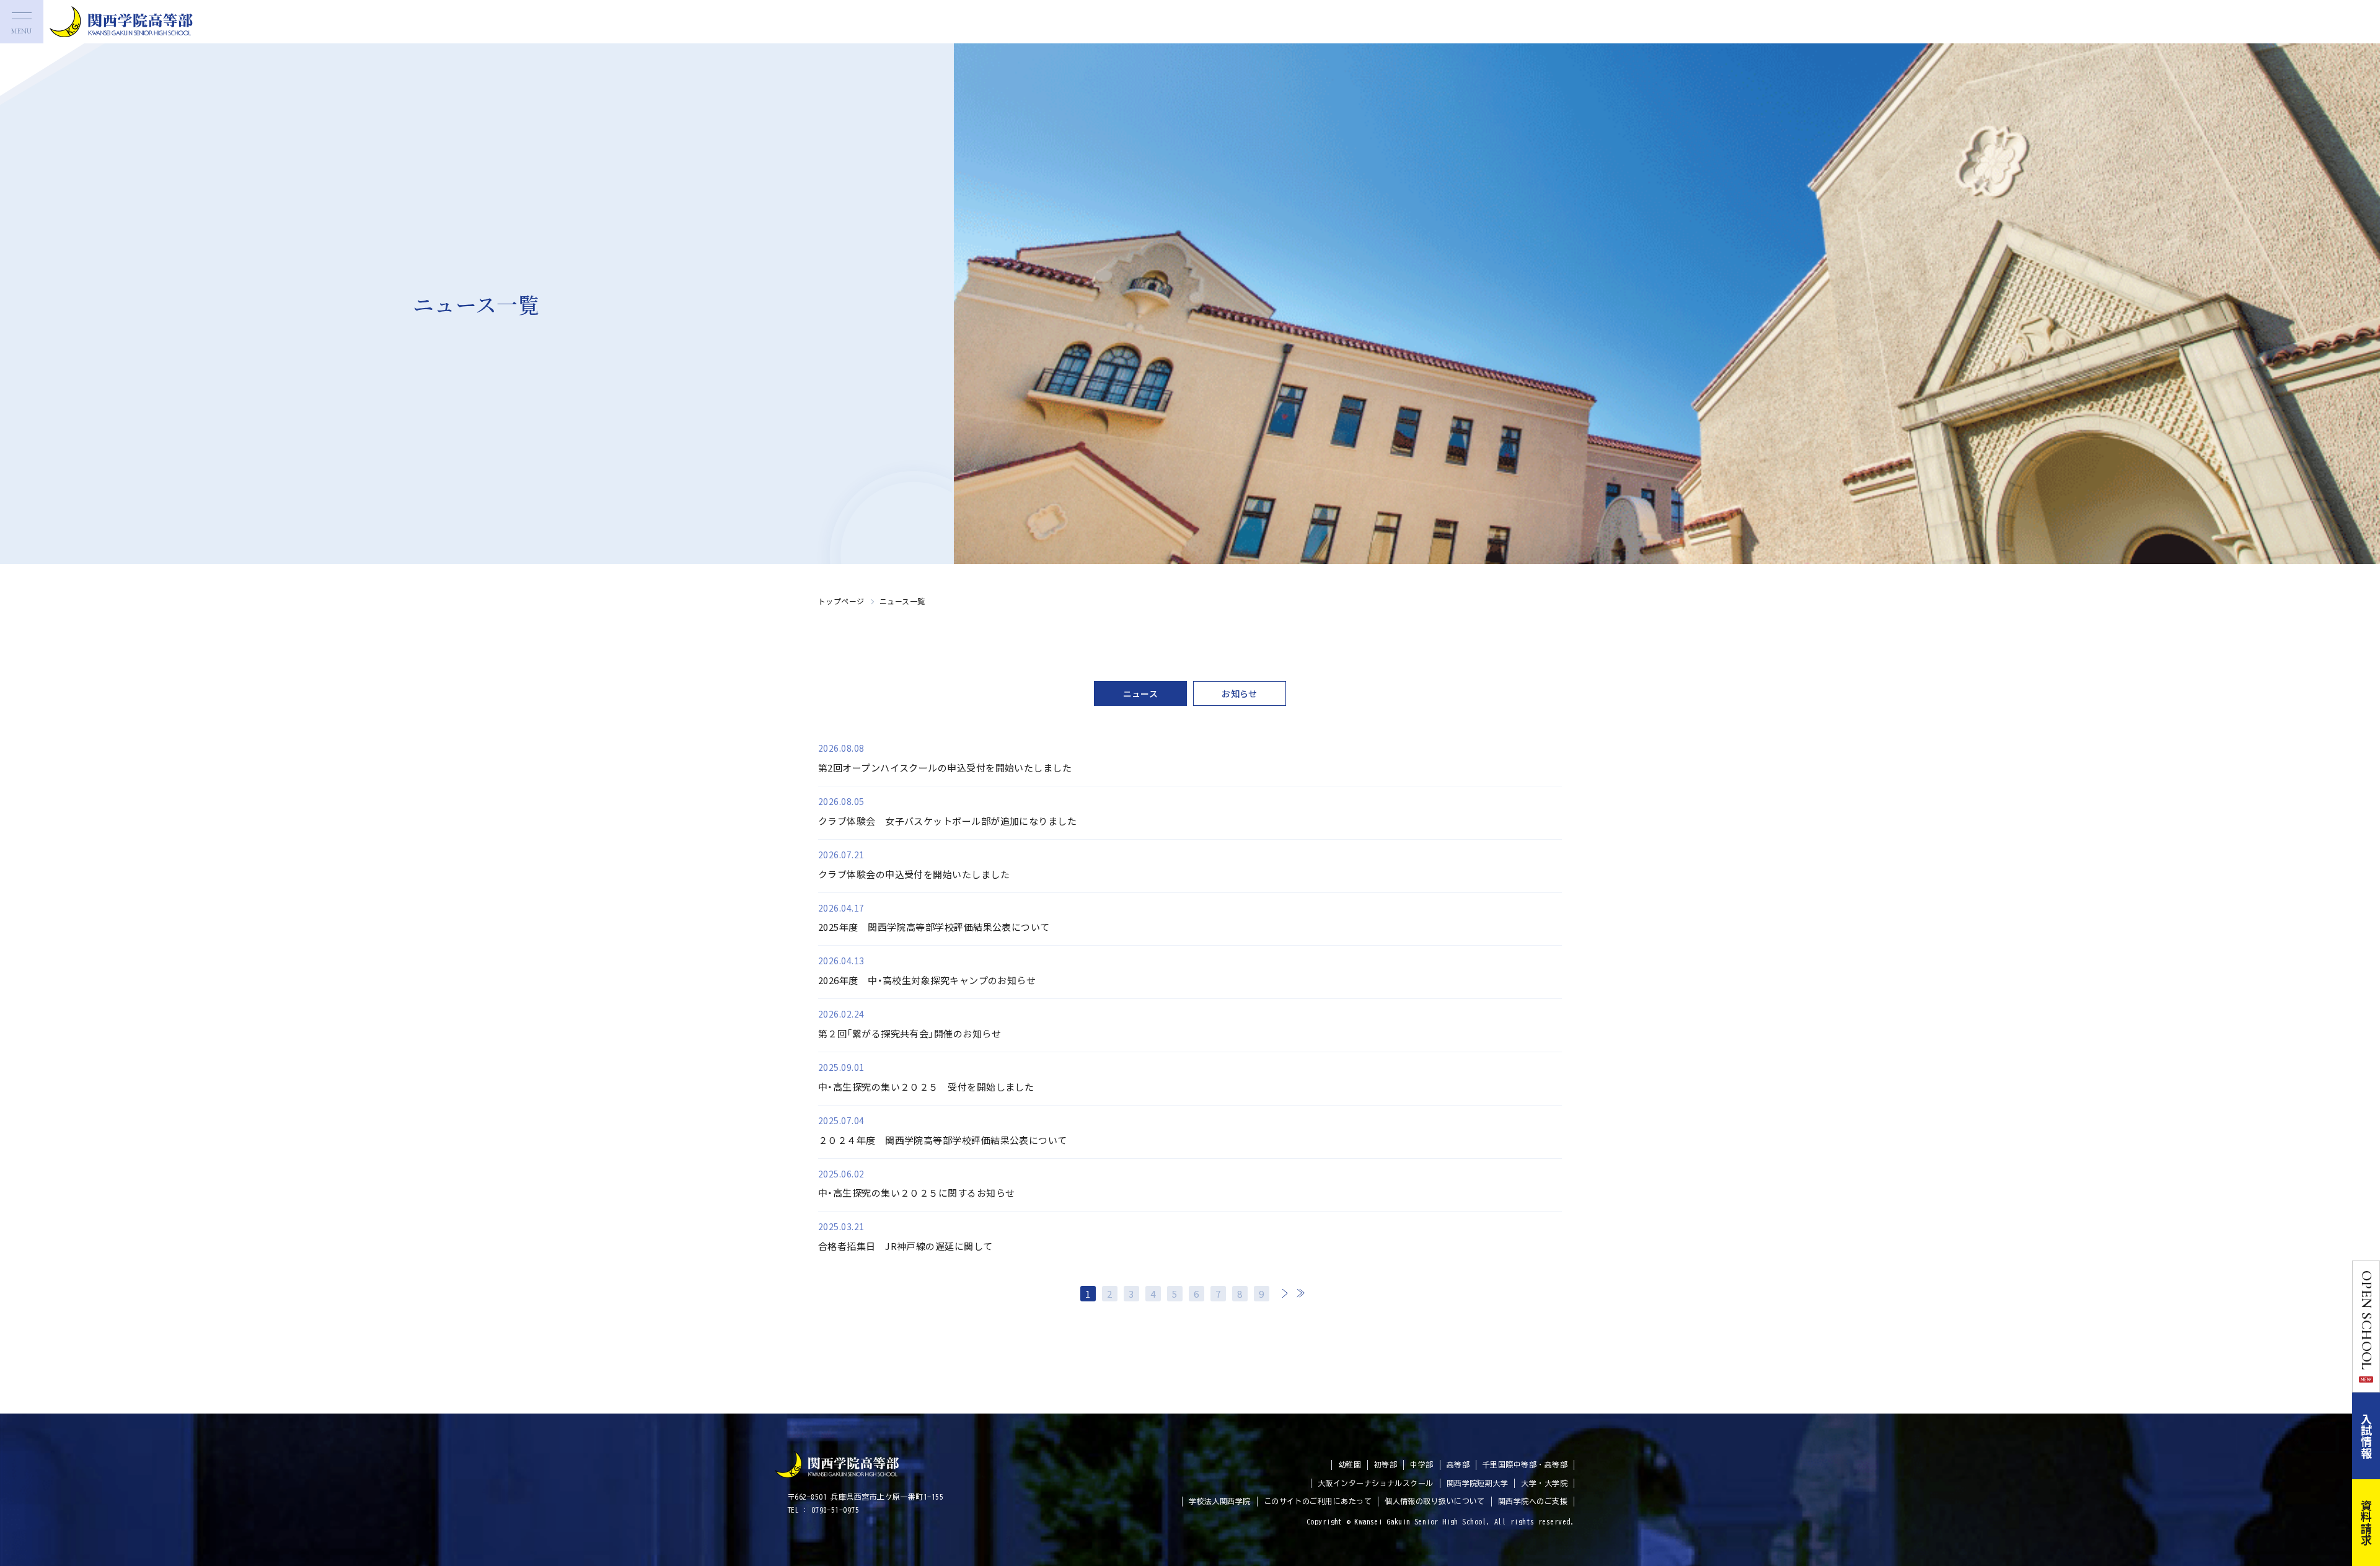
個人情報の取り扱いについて (1435, 1501)
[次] (1285, 1293)
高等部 (1458, 1464)
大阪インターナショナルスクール (1376, 1483)
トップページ (841, 601)
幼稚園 (1350, 1464)
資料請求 (2366, 1523)
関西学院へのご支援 (1533, 1501)
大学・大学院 (1544, 1483)
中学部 (1421, 1464)
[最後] (1300, 1293)
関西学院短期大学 (1478, 1483)
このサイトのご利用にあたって (1318, 1501)
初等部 (1386, 1464)
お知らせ (1240, 693)
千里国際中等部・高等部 (1525, 1464)
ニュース (1141, 693)
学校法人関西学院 (1220, 1501)
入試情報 (2366, 1436)
